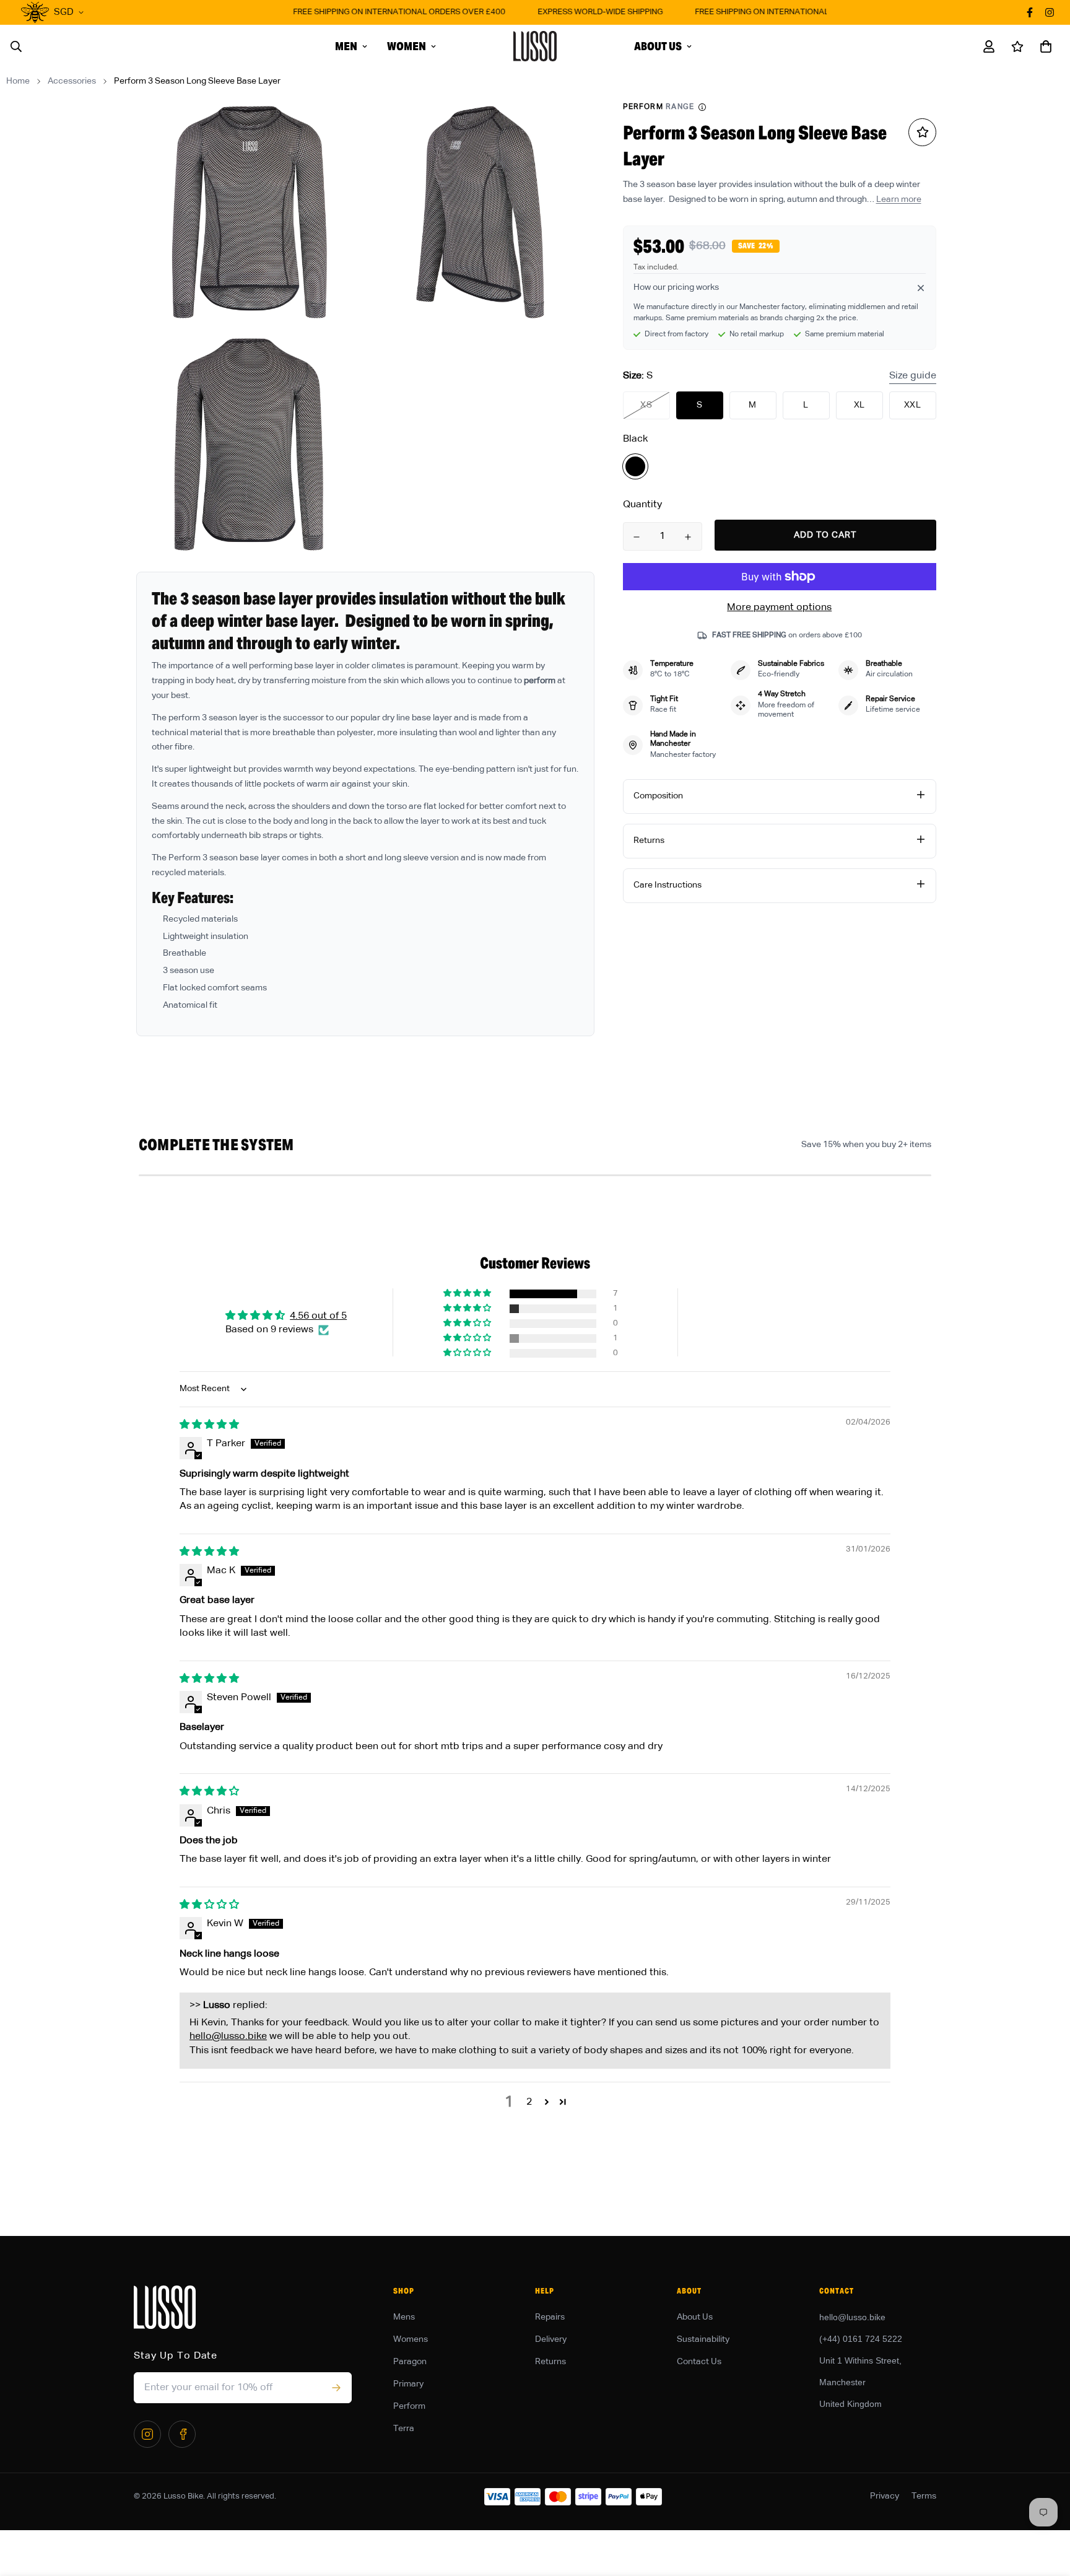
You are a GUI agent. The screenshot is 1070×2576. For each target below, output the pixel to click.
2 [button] (529, 2102)
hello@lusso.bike (228, 2037)
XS (646, 405)
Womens (411, 2339)
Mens (404, 2317)
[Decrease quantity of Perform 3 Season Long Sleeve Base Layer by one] (637, 537)
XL (859, 405)
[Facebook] (182, 2434)
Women (407, 46)
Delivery (551, 2339)
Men (346, 46)
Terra (404, 2429)
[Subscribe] (336, 2388)
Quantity (642, 505)
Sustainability (703, 2339)
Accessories (72, 81)
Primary (408, 2384)
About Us (658, 46)
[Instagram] (147, 2434)
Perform (409, 2406)
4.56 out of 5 (318, 1316)
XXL (913, 405)
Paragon (410, 2362)
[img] (209, 1425)
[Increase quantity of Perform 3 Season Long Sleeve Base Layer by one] (688, 537)
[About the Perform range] (702, 107)
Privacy (885, 2496)
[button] (1043, 46)
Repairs (550, 2317)
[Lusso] (535, 46)
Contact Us (699, 2362)
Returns (550, 2362)
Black (635, 466)
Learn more (899, 199)
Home (18, 81)
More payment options (779, 608)
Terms (924, 2496)
